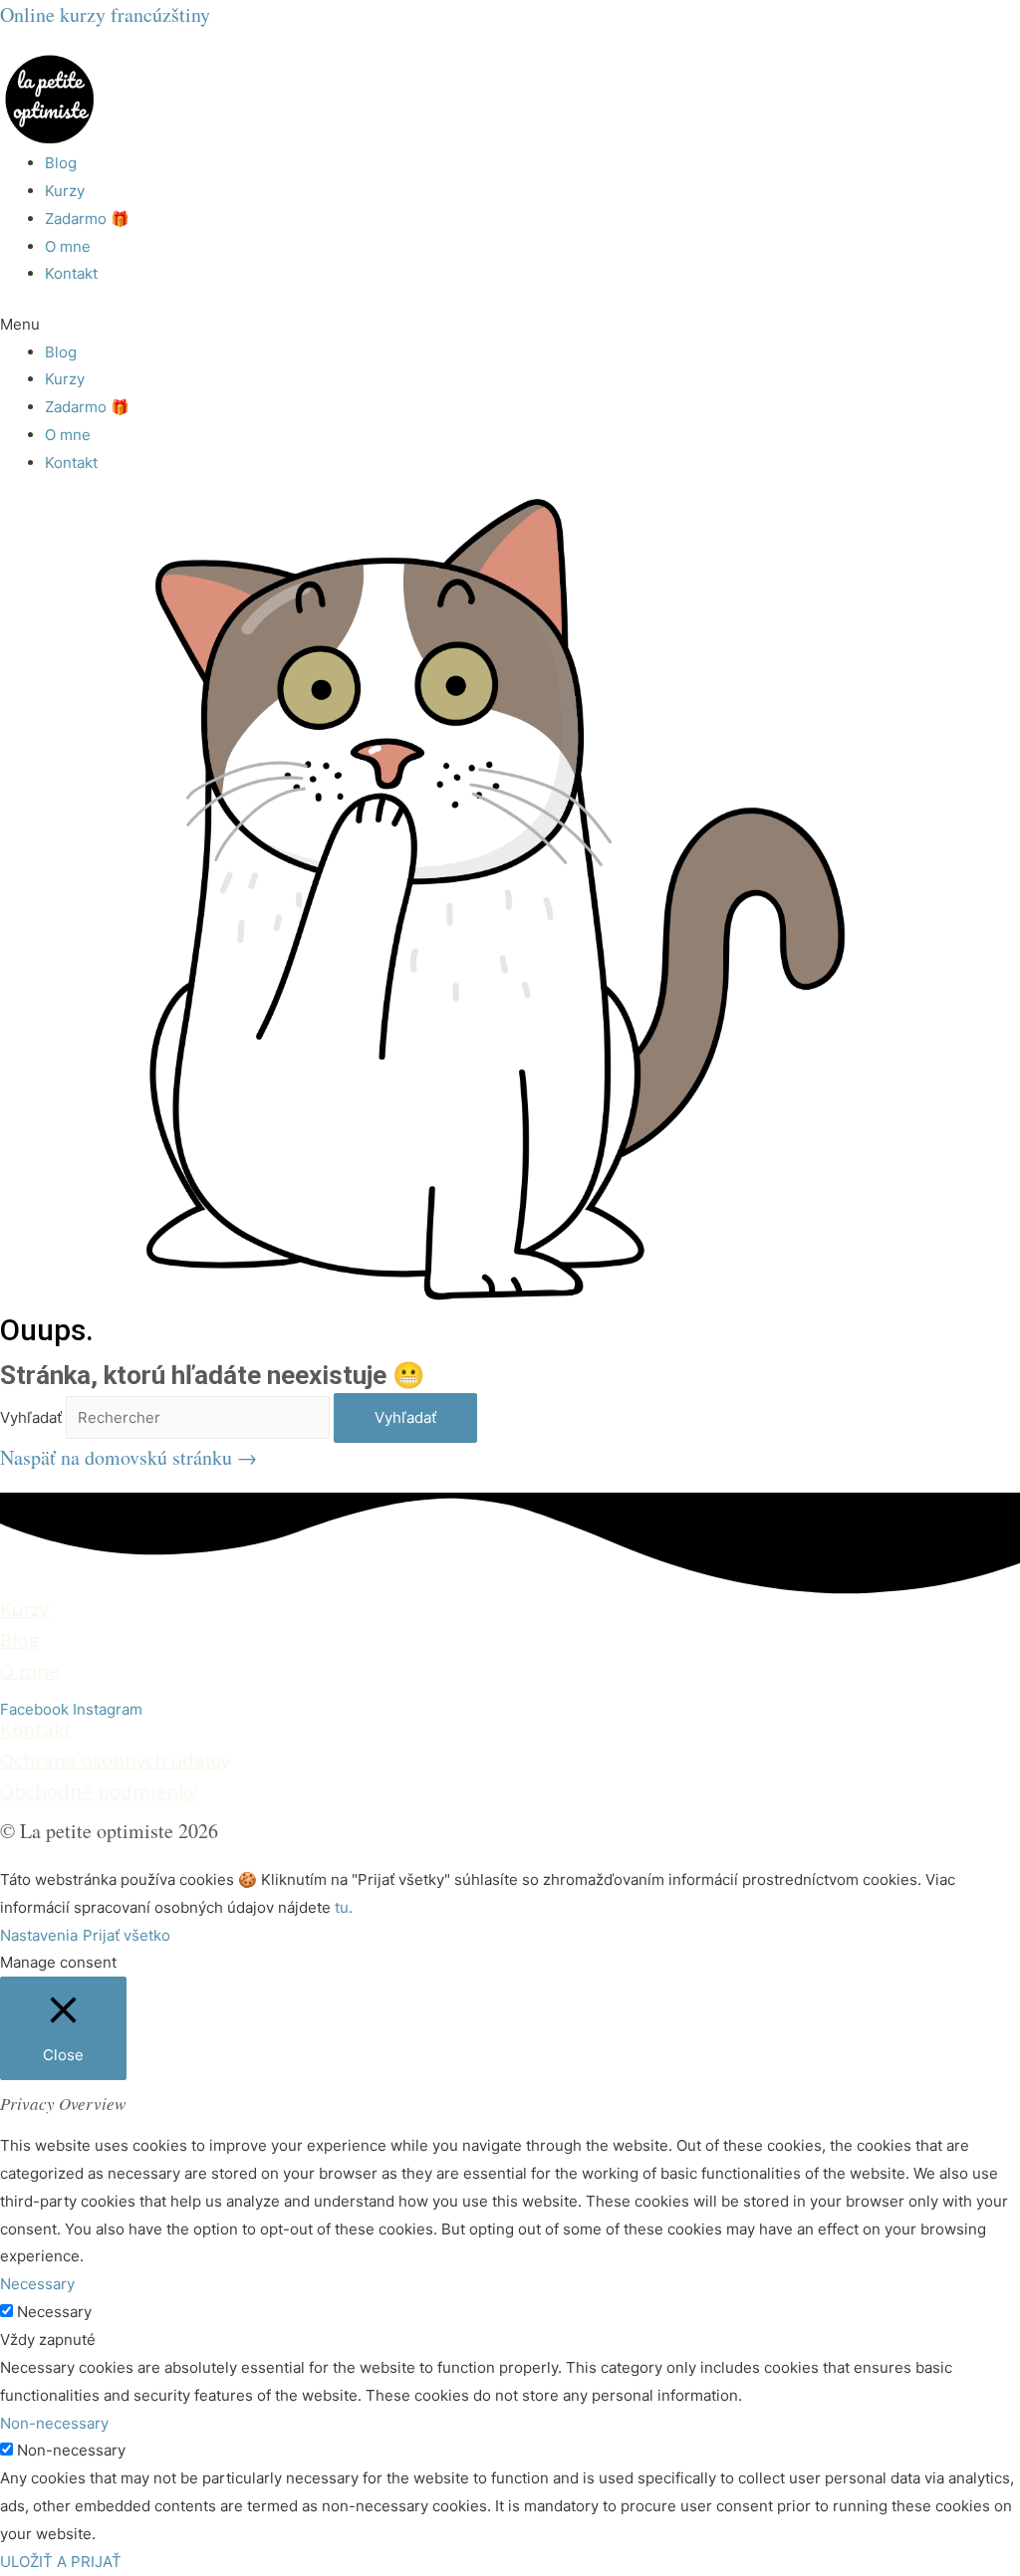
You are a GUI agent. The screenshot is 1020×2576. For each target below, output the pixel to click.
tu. (344, 1907)
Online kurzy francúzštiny (105, 14)
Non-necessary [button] (54, 2423)
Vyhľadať (31, 1417)
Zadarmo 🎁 (87, 219)
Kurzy (65, 191)
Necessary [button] (37, 2284)
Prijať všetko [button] (127, 1935)
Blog (61, 163)
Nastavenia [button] (39, 1935)
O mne (68, 246)
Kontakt (71, 273)
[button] (510, 325)
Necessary (54, 2312)
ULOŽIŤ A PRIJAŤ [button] (61, 2562)
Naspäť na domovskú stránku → (128, 1457)
